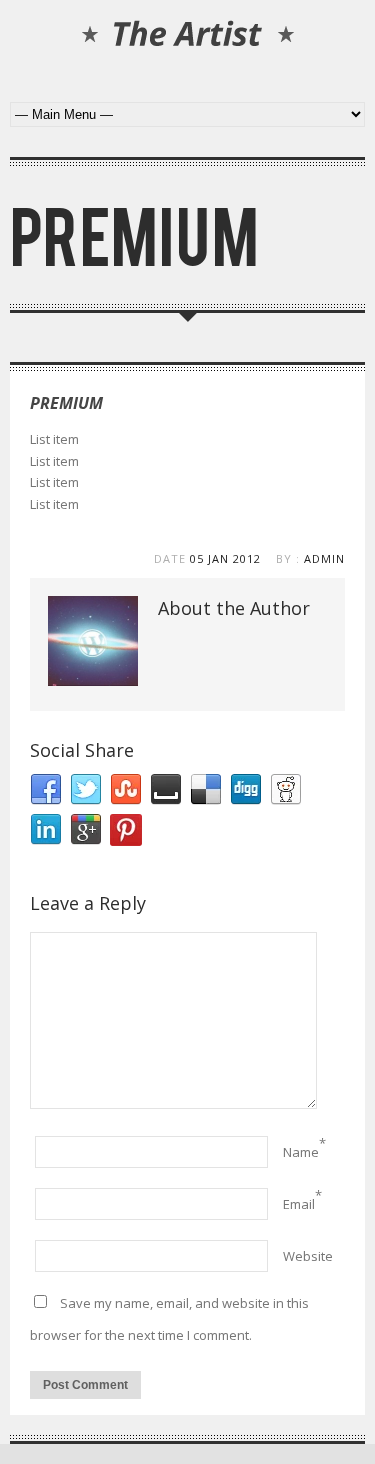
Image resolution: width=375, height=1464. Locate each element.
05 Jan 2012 (225, 558)
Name (301, 1152)
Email (299, 1204)
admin (324, 558)
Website (308, 1256)
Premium (66, 403)
